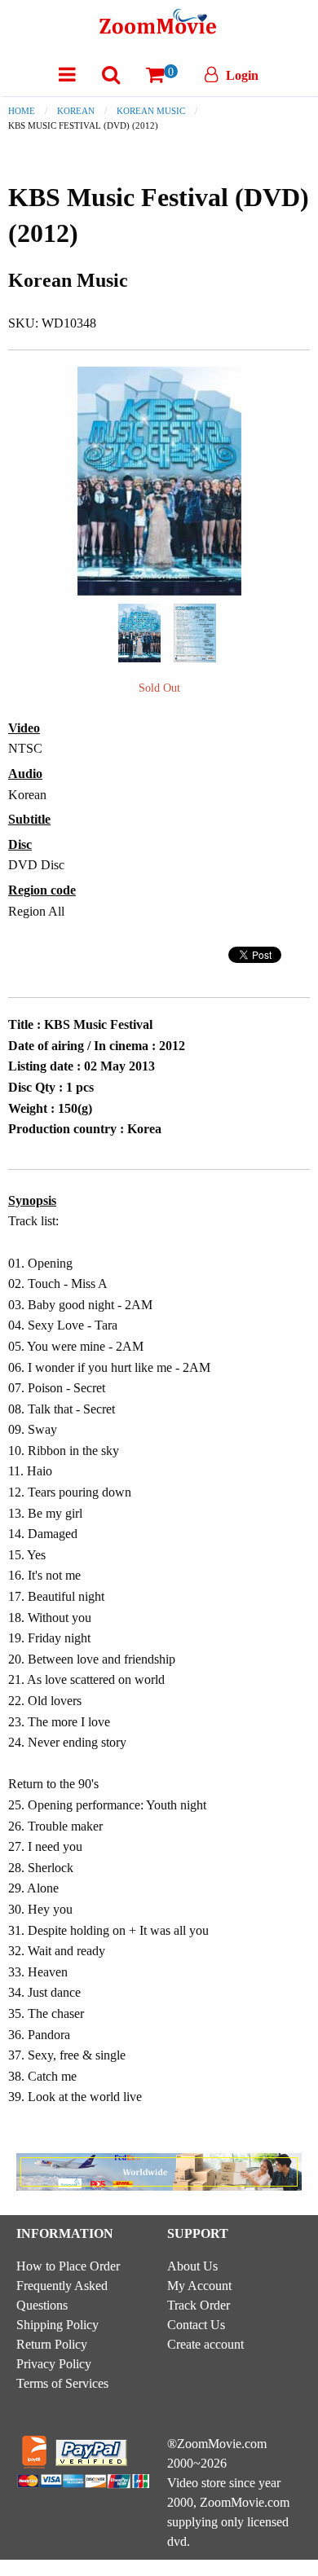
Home (22, 111)
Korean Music (151, 111)
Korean (76, 111)
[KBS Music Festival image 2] (195, 633)
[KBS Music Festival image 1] (139, 633)
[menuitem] (67, 75)
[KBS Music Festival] (139, 631)
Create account (205, 2344)
